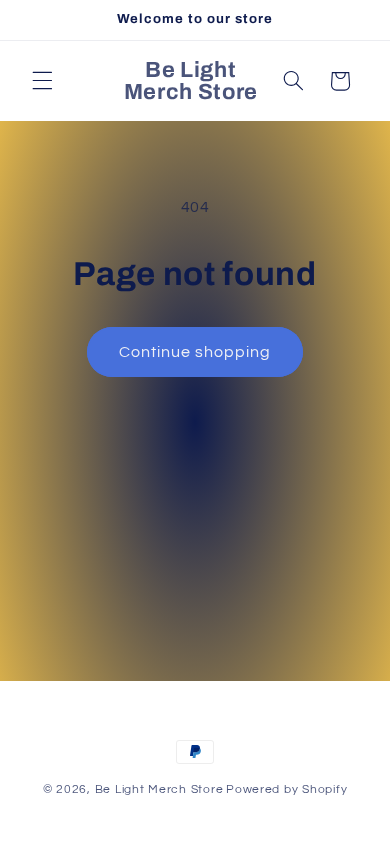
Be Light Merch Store (159, 789)
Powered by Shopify (286, 789)
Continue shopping (195, 352)
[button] (42, 81)
